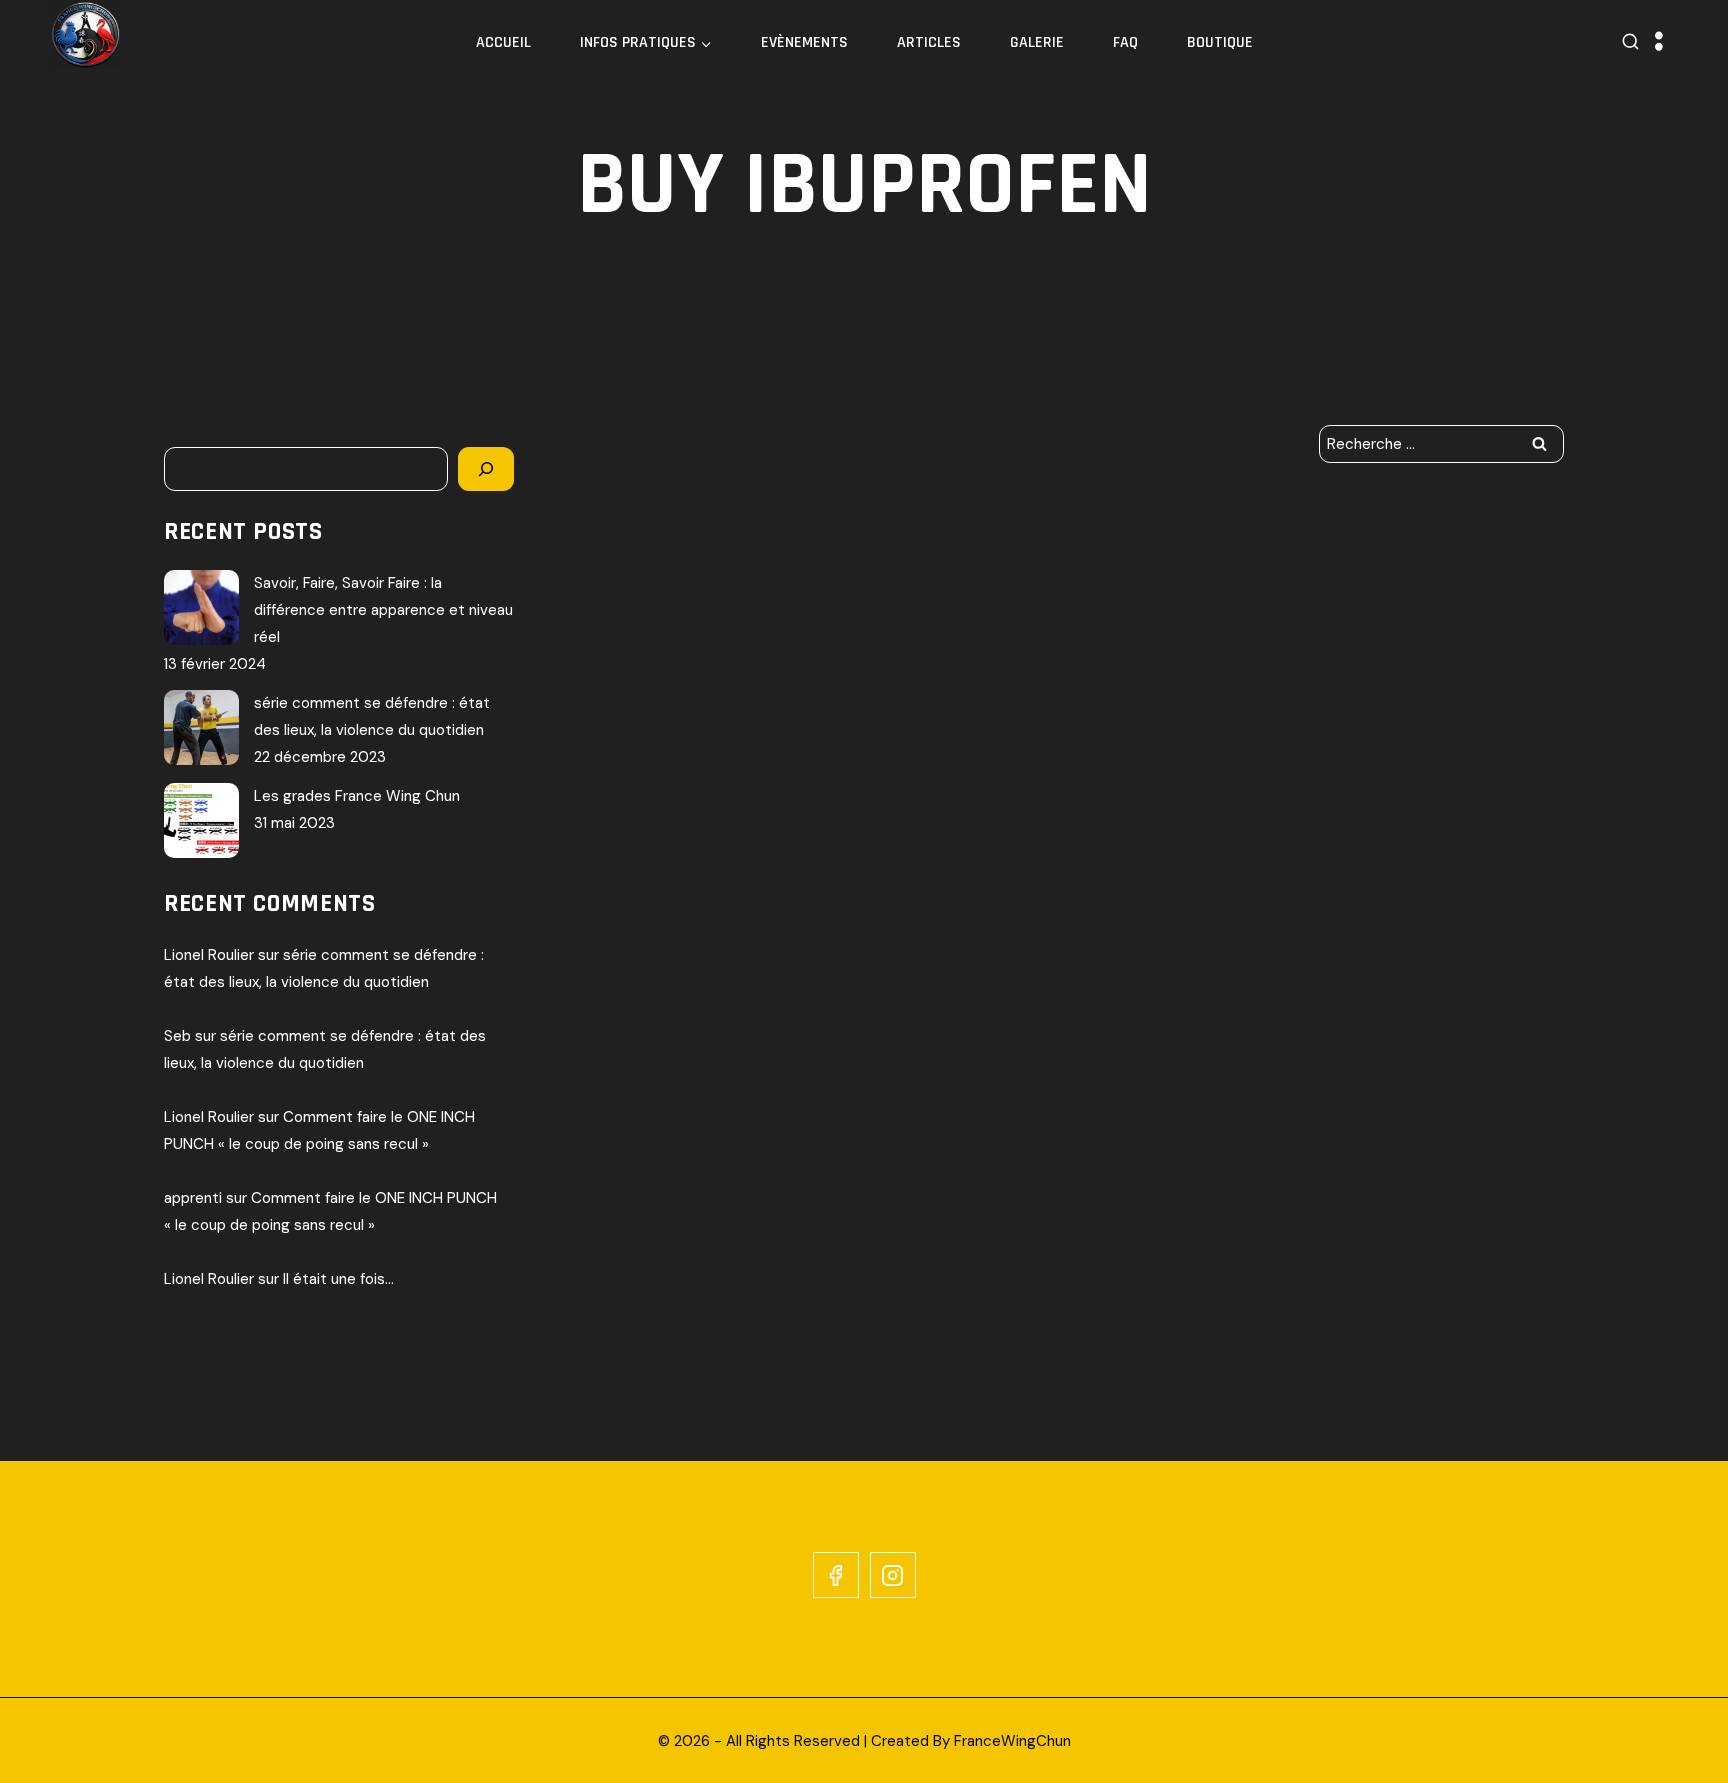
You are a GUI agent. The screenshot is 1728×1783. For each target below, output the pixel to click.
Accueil (503, 42)
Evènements (804, 42)
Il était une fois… (338, 1279)
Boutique (1220, 42)
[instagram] (893, 1575)
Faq (1125, 42)
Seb (177, 1036)
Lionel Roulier (209, 955)
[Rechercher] (486, 469)
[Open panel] (1659, 42)
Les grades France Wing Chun (357, 796)
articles (929, 42)
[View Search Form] (1630, 42)
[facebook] (836, 1575)
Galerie (1037, 42)
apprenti (193, 1198)
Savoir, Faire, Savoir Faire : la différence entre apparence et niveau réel (383, 610)
